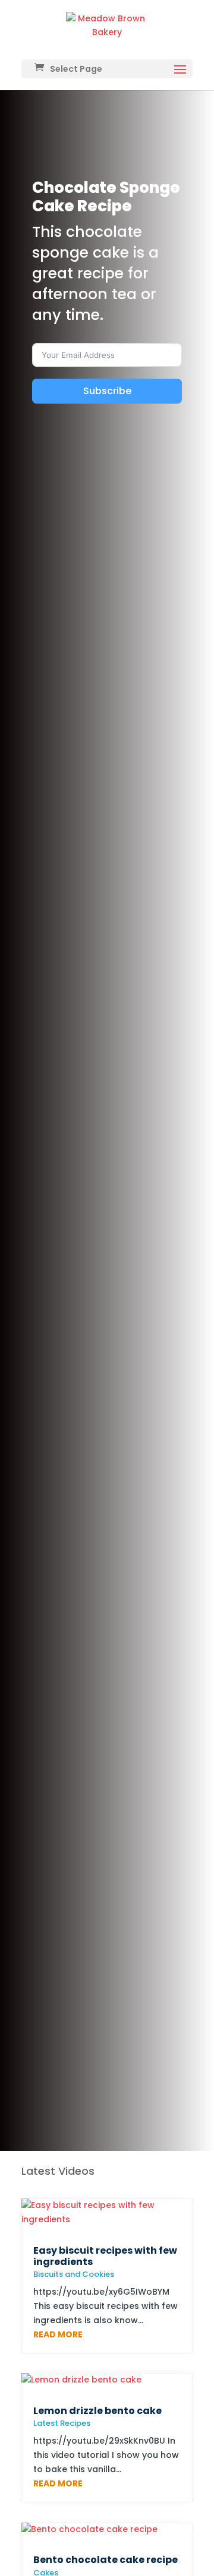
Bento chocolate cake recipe (106, 2560)
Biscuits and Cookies (74, 2274)
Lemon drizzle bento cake (97, 2411)
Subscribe (107, 391)
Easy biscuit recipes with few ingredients (105, 2256)
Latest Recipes (62, 2423)
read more (58, 2334)
